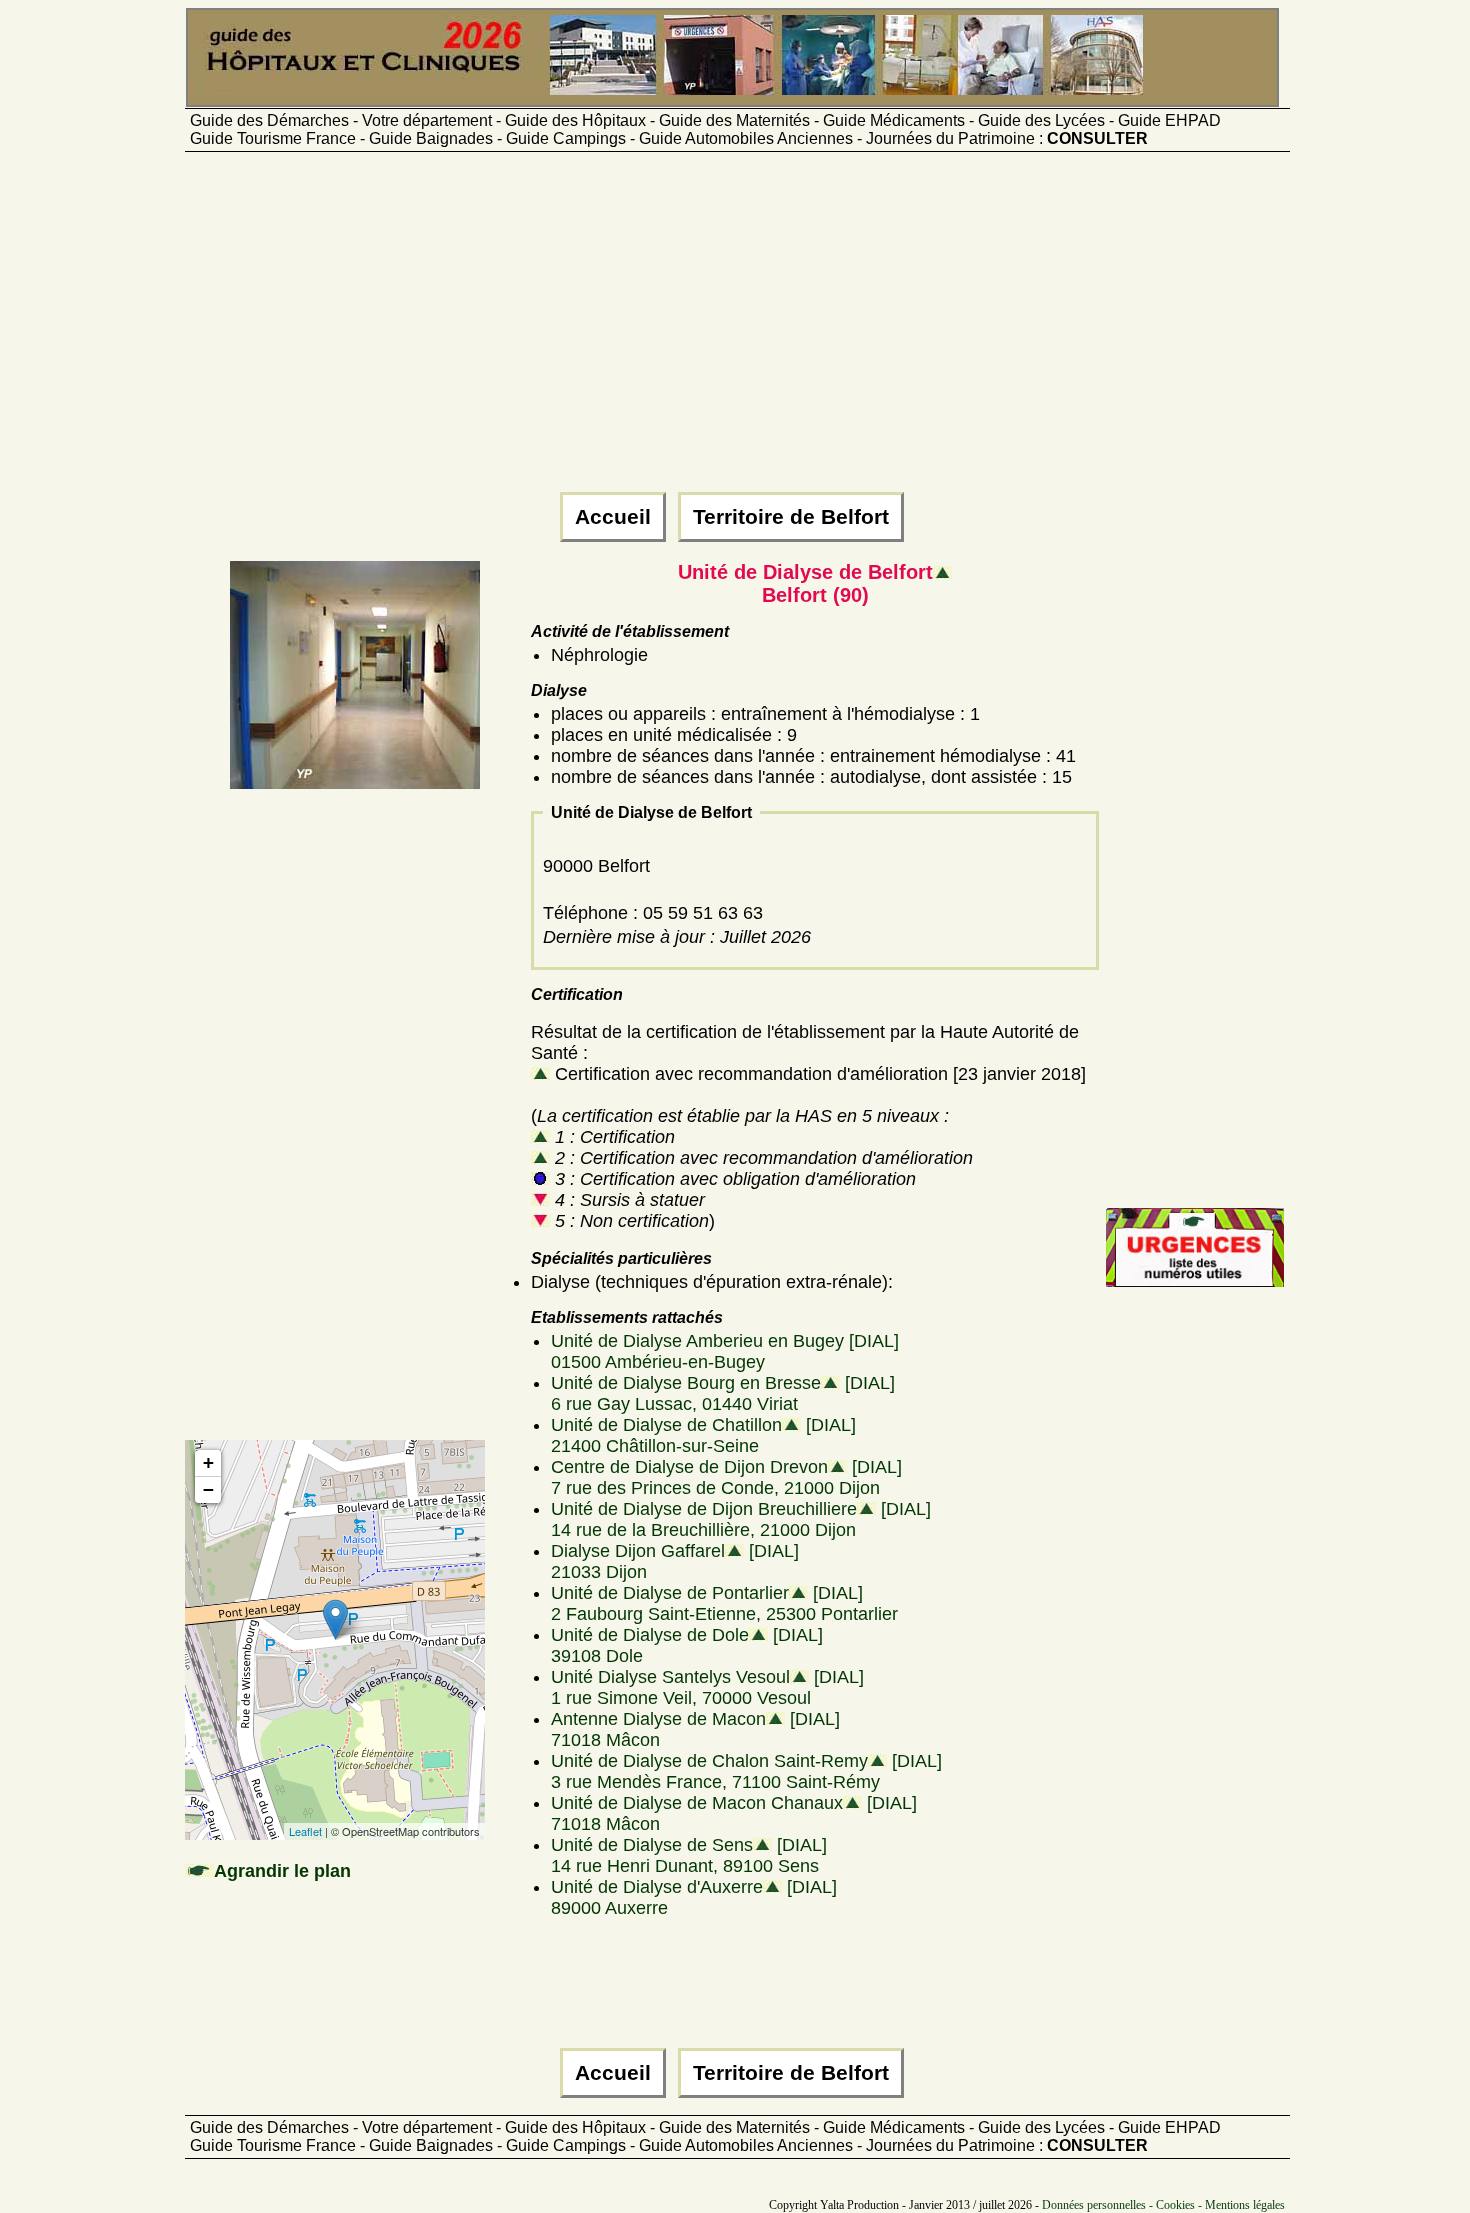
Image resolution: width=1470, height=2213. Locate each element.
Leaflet (305, 1831)
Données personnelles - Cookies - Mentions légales (1163, 2205)
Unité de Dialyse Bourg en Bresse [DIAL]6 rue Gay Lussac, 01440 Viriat (723, 1393)
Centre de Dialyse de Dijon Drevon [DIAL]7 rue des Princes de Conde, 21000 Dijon (726, 1477)
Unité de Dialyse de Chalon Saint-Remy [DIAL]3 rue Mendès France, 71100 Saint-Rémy (746, 1771)
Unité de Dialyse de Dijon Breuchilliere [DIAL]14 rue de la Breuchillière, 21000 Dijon (741, 1519)
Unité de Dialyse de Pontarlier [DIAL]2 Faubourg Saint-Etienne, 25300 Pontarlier (724, 1603)
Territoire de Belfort (791, 517)
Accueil (613, 517)
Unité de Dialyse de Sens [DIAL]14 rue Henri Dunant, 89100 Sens (689, 1855)
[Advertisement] (735, 331)
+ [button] (208, 1462)
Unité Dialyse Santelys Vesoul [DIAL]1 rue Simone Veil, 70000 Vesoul (707, 1687)
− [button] (208, 1489)
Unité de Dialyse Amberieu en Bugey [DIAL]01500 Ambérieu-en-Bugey (725, 1351)
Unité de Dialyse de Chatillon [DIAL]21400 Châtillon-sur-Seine (703, 1435)
